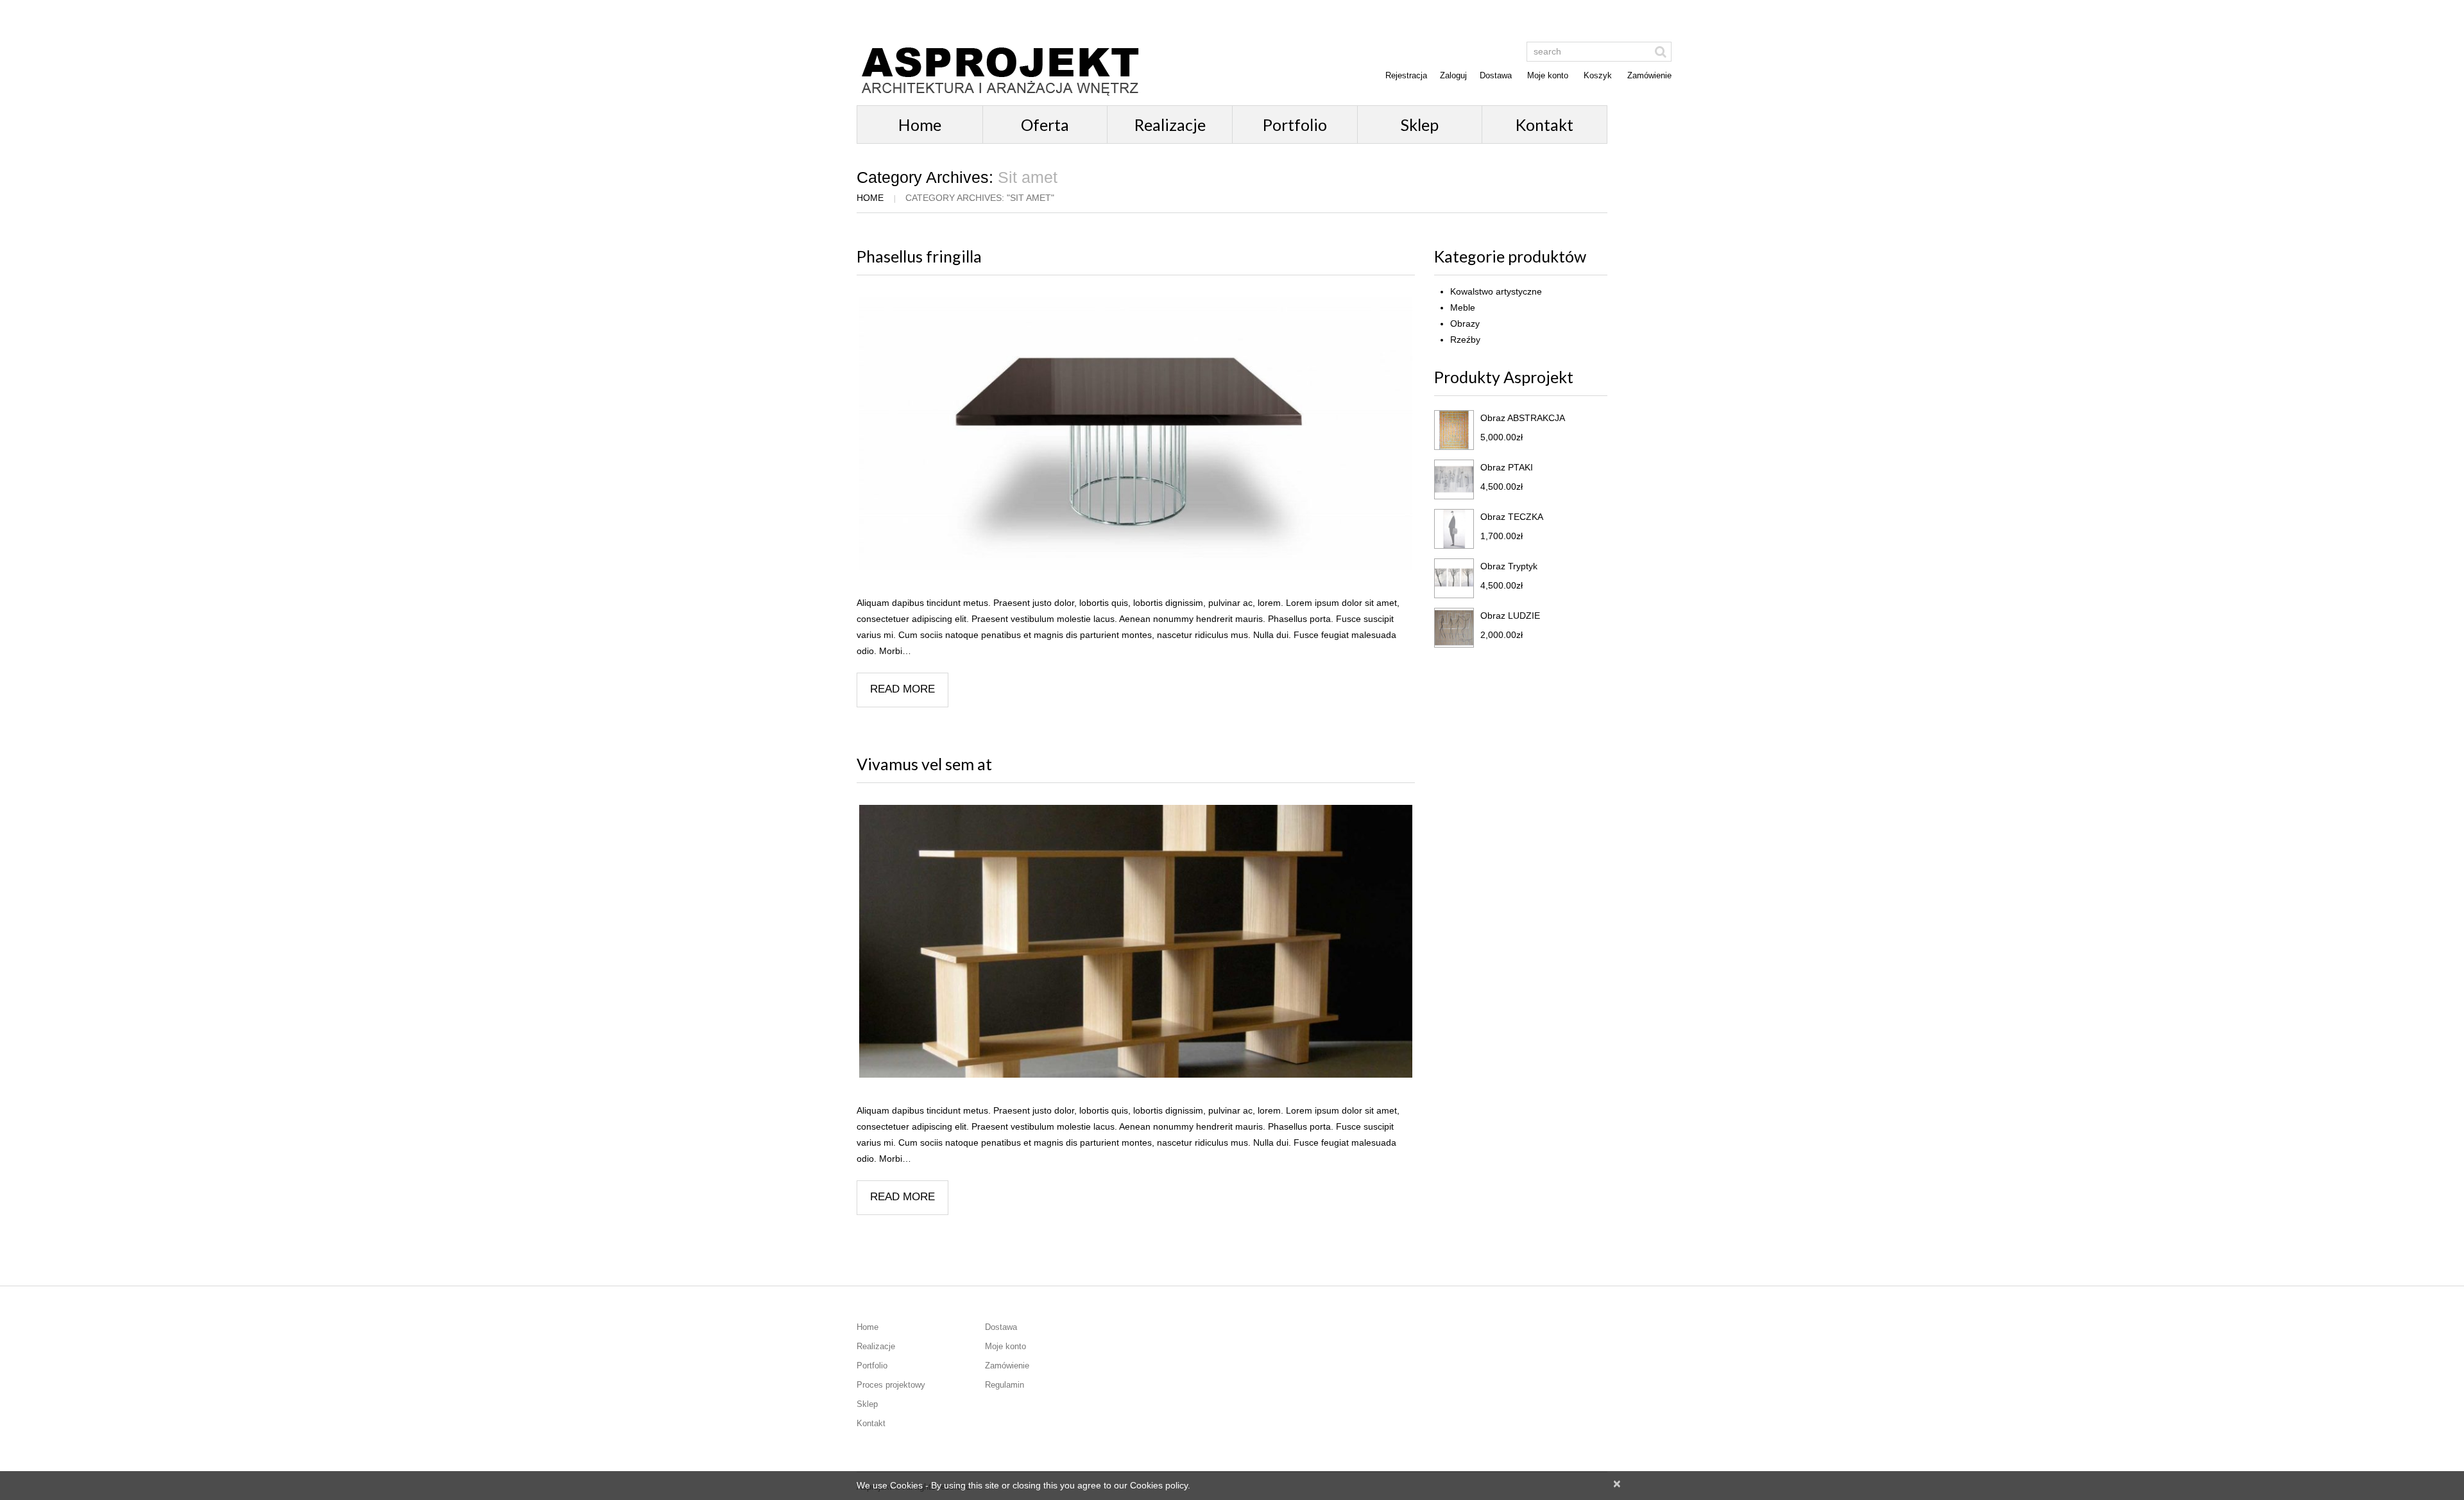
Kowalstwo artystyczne (1496, 291)
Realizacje (1170, 125)
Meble (1463, 307)
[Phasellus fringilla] (1136, 434)
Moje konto (1548, 75)
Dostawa (1496, 75)
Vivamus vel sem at (924, 764)
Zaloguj (1453, 75)
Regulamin (1005, 1385)
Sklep (1420, 125)
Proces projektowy (891, 1385)
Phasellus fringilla (919, 256)
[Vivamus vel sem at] (1136, 941)
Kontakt (1544, 125)
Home (920, 125)
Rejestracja (1406, 75)
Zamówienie (1649, 75)
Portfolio (1295, 125)
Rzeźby (1465, 340)
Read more (903, 689)
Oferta (1045, 125)
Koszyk (1598, 75)
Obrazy (1465, 323)
